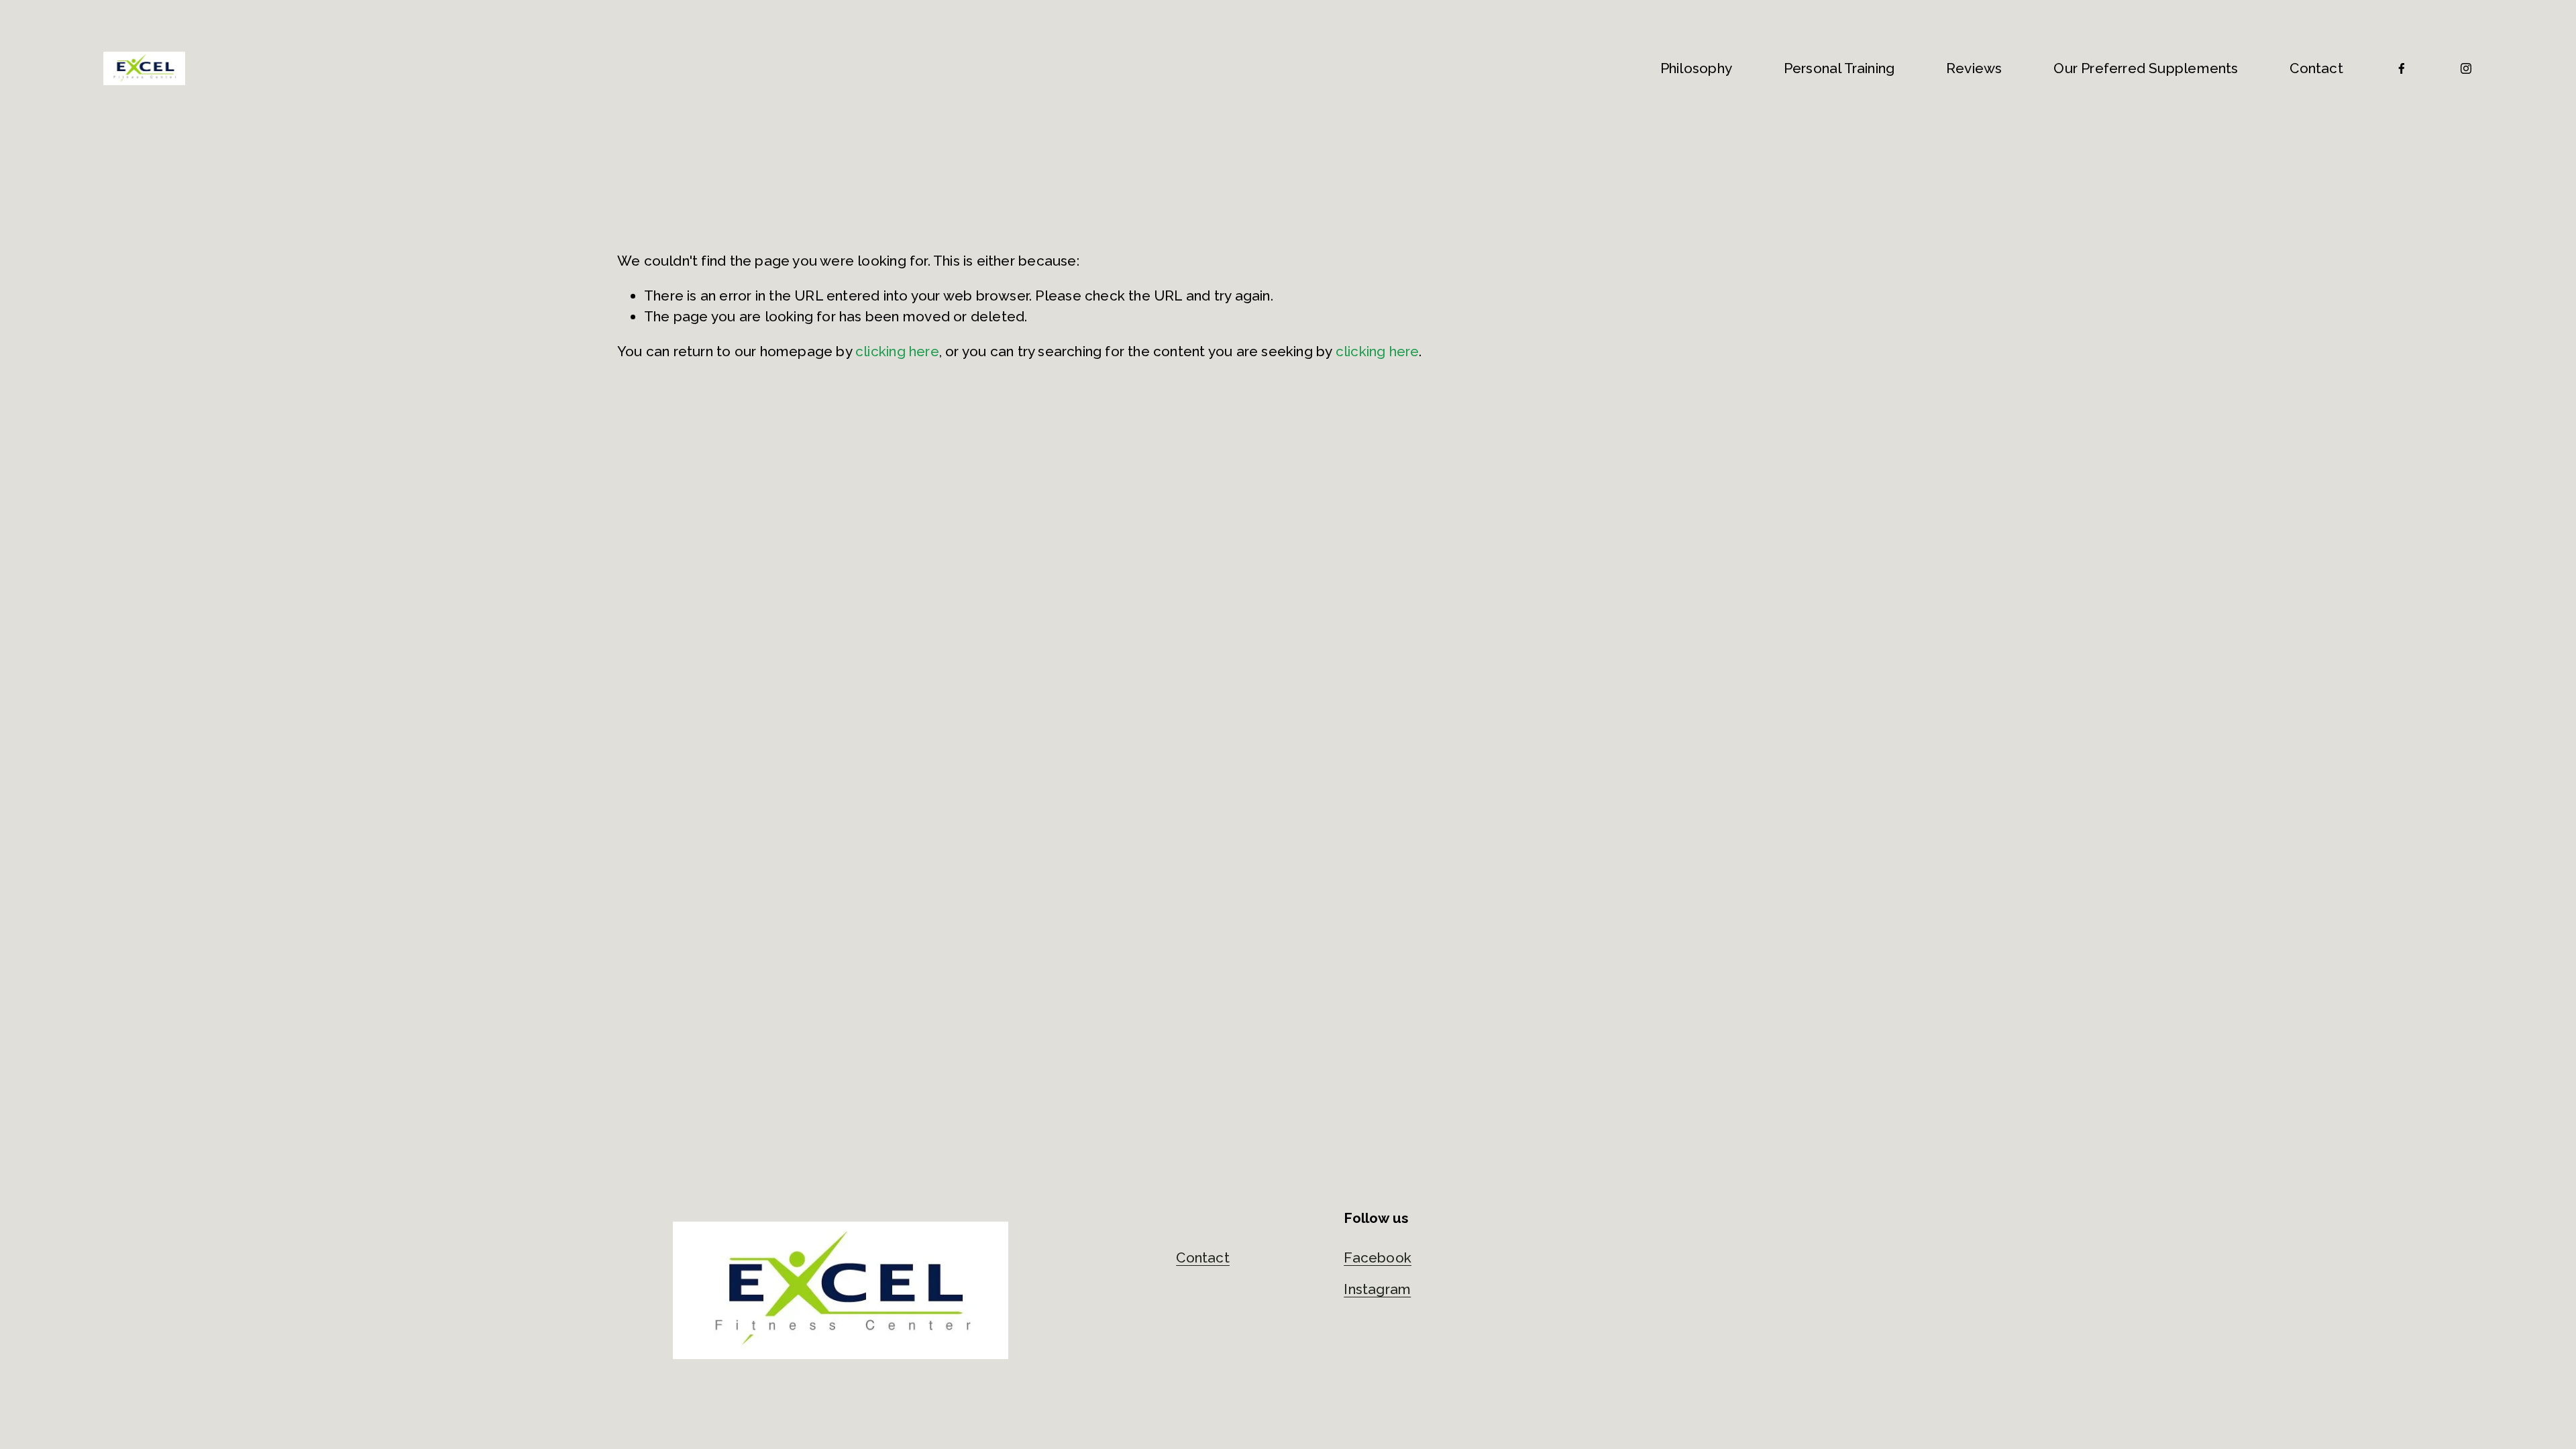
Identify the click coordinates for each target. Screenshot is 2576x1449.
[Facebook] (2402, 68)
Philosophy (1696, 68)
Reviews (1974, 68)
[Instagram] (2466, 68)
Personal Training (1839, 68)
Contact (2316, 68)
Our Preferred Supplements (2146, 68)
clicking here (897, 351)
